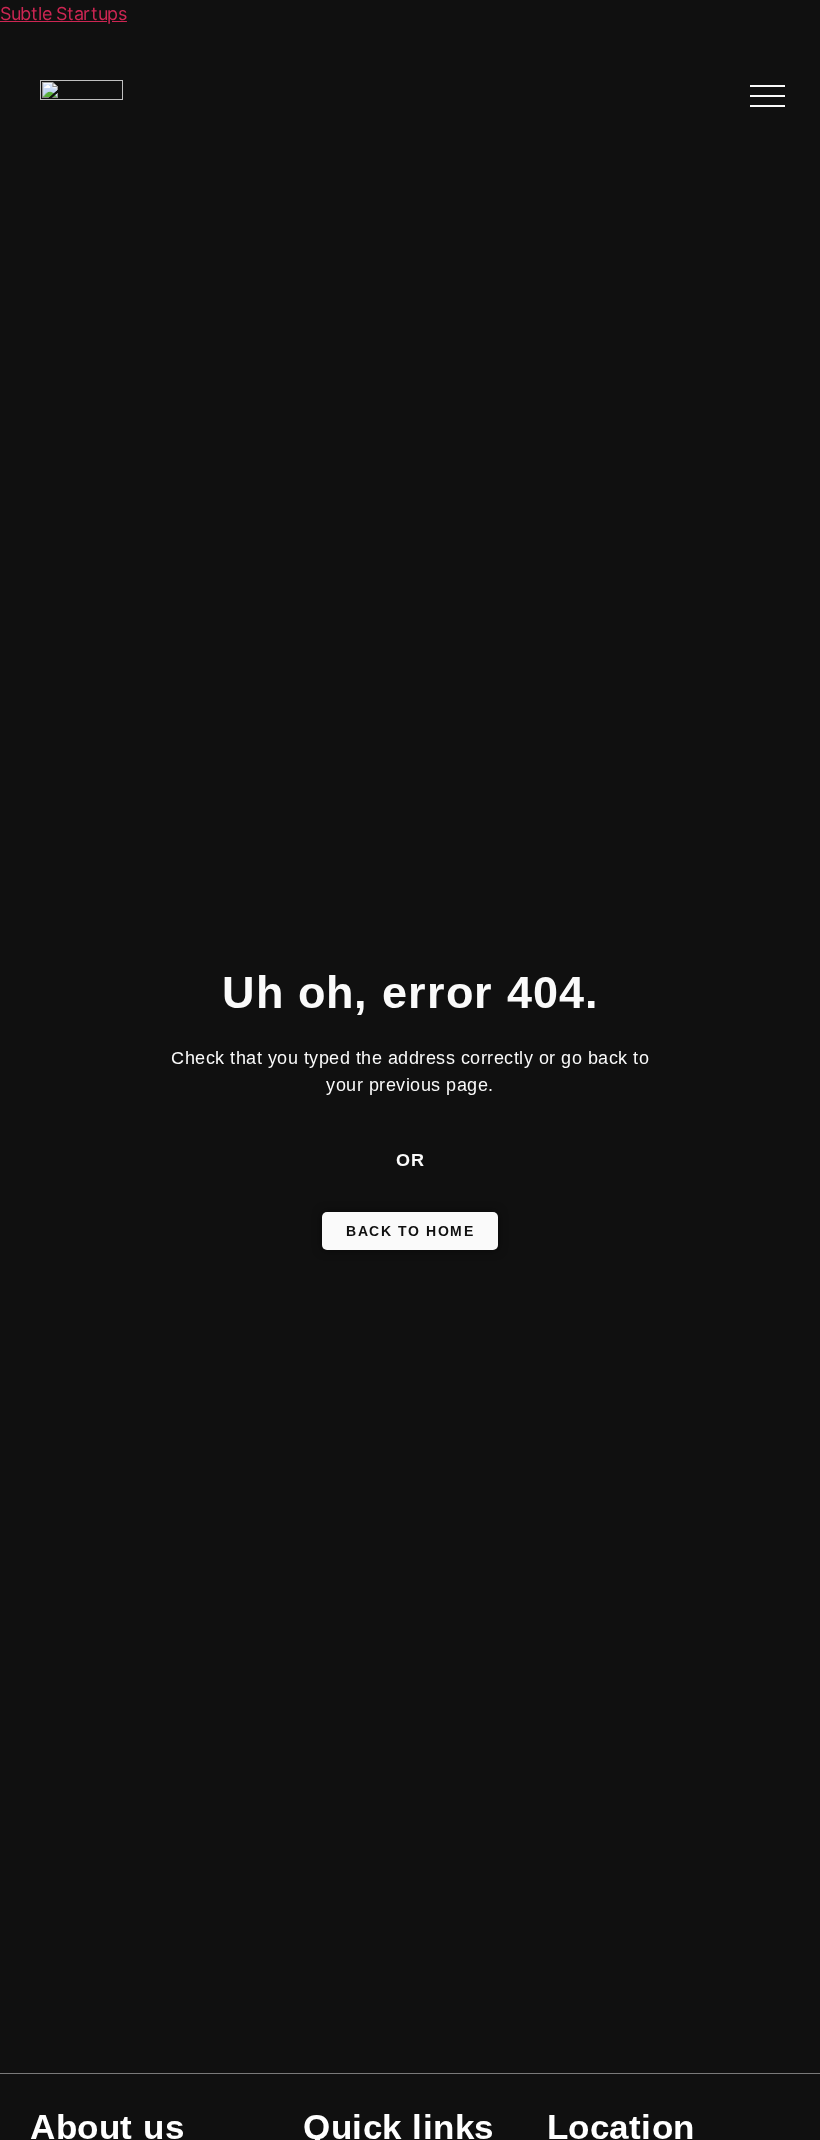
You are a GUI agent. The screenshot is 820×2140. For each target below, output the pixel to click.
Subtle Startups (63, 13)
